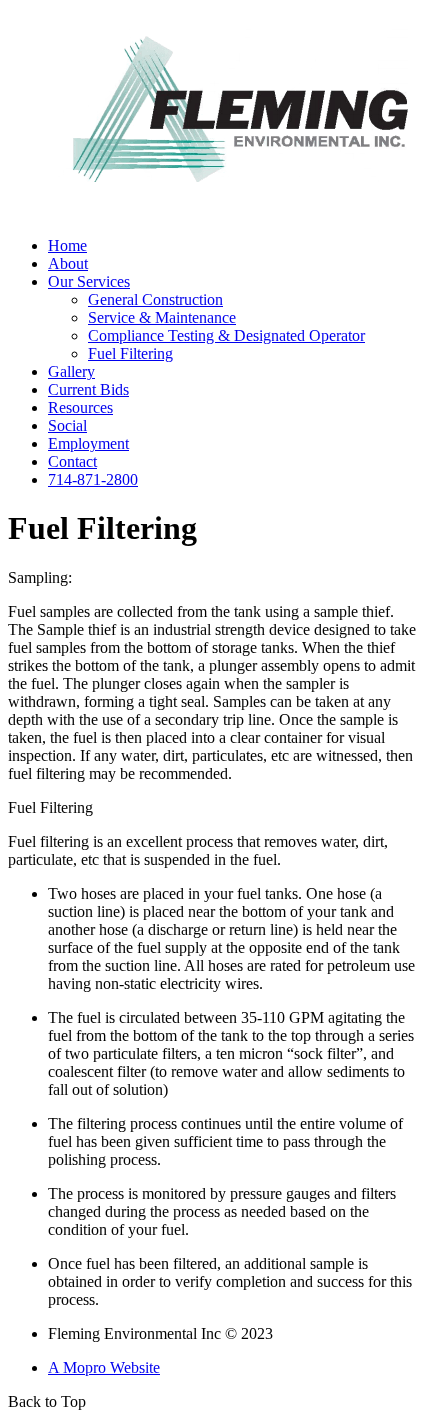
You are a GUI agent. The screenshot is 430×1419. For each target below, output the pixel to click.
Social (67, 425)
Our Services (89, 281)
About (68, 263)
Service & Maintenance (162, 317)
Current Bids (88, 389)
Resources (80, 407)
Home (67, 245)
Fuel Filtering (130, 353)
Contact (72, 461)
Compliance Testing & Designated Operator (226, 335)
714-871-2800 (93, 479)
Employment (88, 443)
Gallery (71, 371)
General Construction (155, 299)
